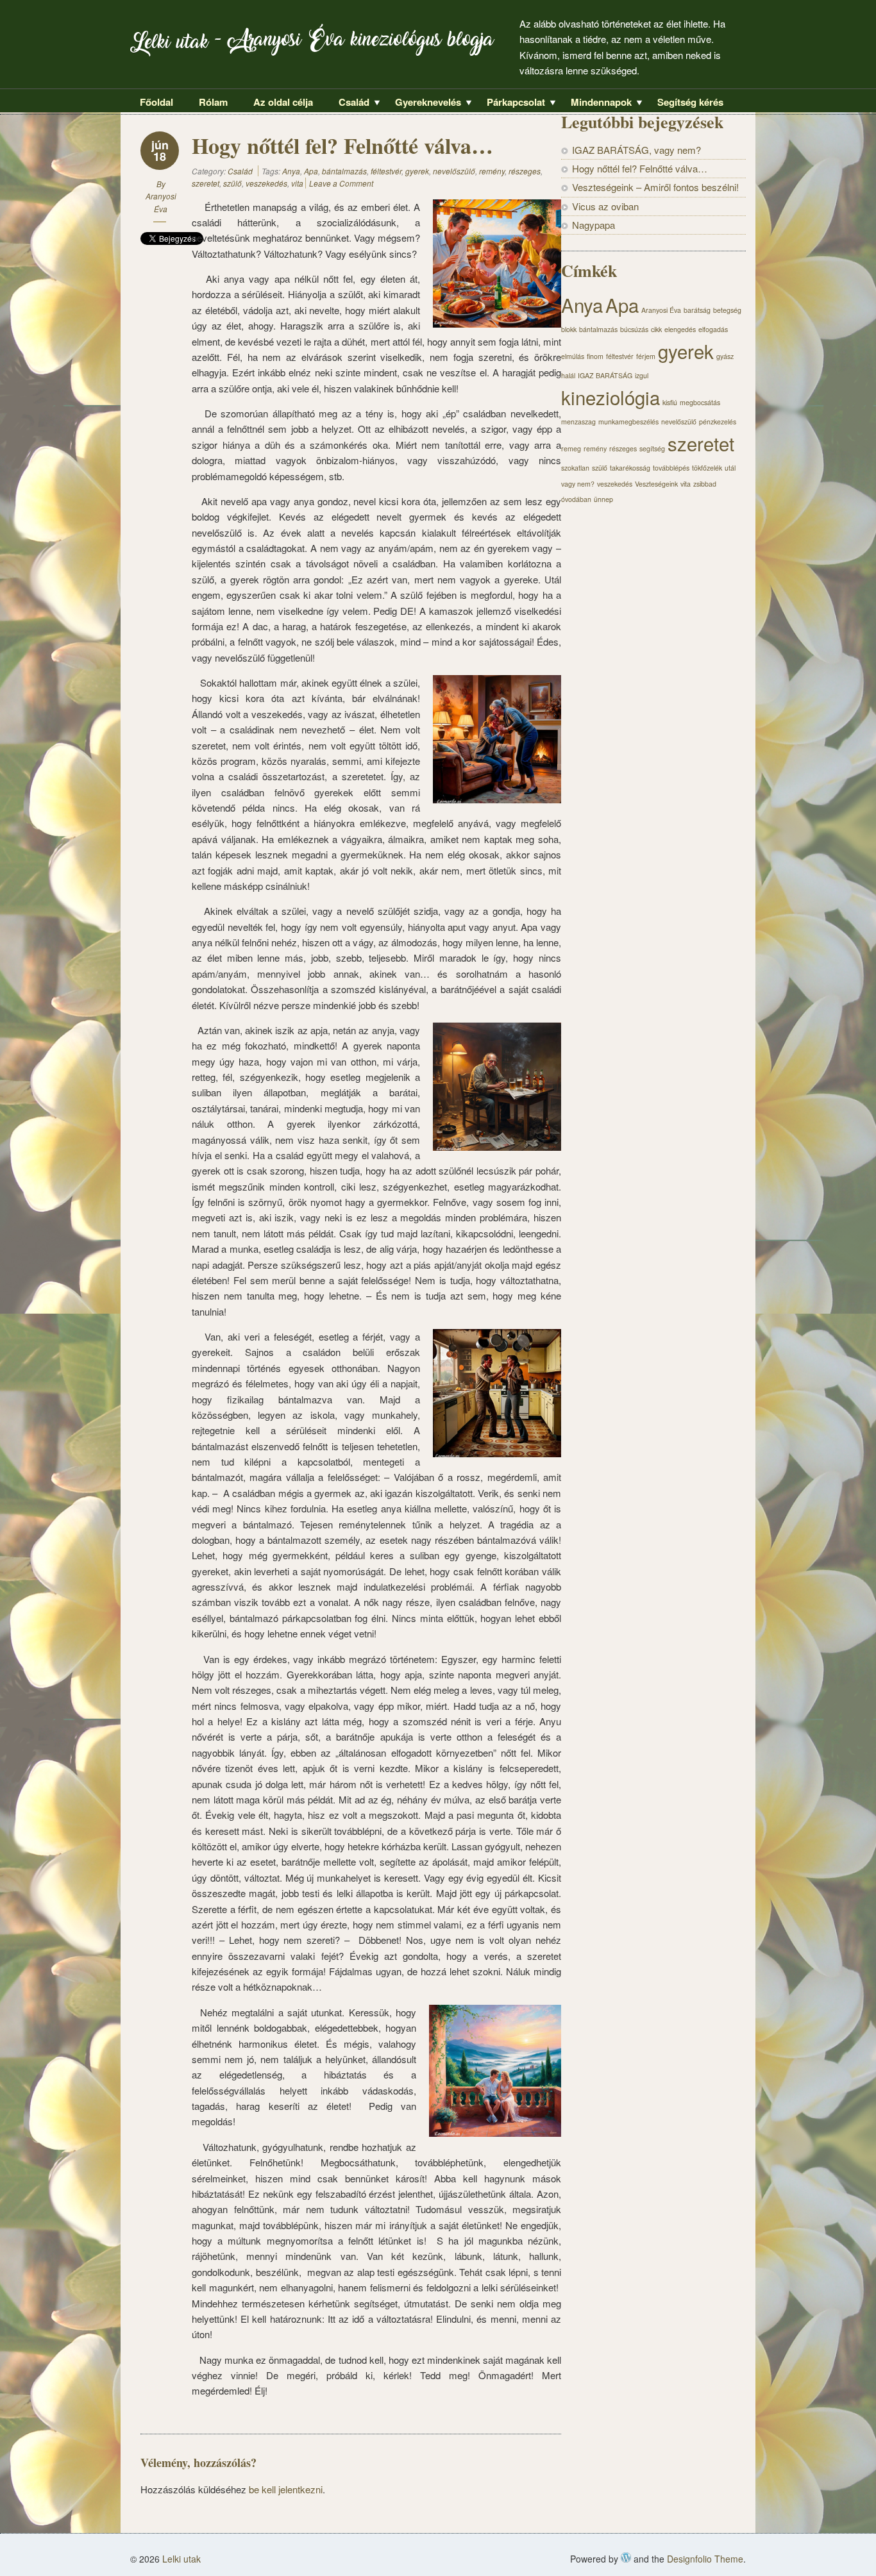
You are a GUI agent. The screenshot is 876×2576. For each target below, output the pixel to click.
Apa (311, 171)
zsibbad (705, 484)
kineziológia (611, 397)
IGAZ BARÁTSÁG (605, 375)
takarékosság (630, 468)
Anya (291, 171)
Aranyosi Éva (661, 310)
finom (595, 356)
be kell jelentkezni (286, 2489)
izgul (642, 375)
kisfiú (670, 402)
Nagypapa (594, 225)
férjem (646, 356)
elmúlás (573, 356)
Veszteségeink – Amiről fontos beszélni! (655, 187)
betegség (727, 310)
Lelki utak (169, 45)
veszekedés (266, 183)
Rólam (213, 102)
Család (349, 103)
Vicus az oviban (605, 206)
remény (492, 171)
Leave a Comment (341, 183)
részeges (525, 171)
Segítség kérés (690, 102)
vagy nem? (578, 484)
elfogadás (713, 329)
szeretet (206, 183)
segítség (652, 448)
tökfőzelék (707, 468)
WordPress (626, 2557)
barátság (697, 310)
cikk (656, 329)
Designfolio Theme (705, 2559)
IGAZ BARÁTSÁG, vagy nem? (636, 150)
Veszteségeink (656, 484)
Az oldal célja (283, 102)
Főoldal (156, 102)
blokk (569, 329)
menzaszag (578, 422)
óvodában (576, 499)
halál (568, 375)
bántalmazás (344, 171)
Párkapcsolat (511, 103)
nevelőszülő (454, 171)
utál (730, 468)
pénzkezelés (718, 422)
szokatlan (575, 468)
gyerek (417, 171)
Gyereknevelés (423, 103)
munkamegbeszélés (628, 422)
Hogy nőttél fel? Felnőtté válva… (640, 168)
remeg (571, 448)
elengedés (680, 329)
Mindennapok (596, 103)
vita (297, 183)
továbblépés (671, 468)
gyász (725, 356)
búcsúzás (634, 329)
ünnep (603, 499)
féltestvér (386, 171)
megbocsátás (700, 402)
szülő (232, 183)
